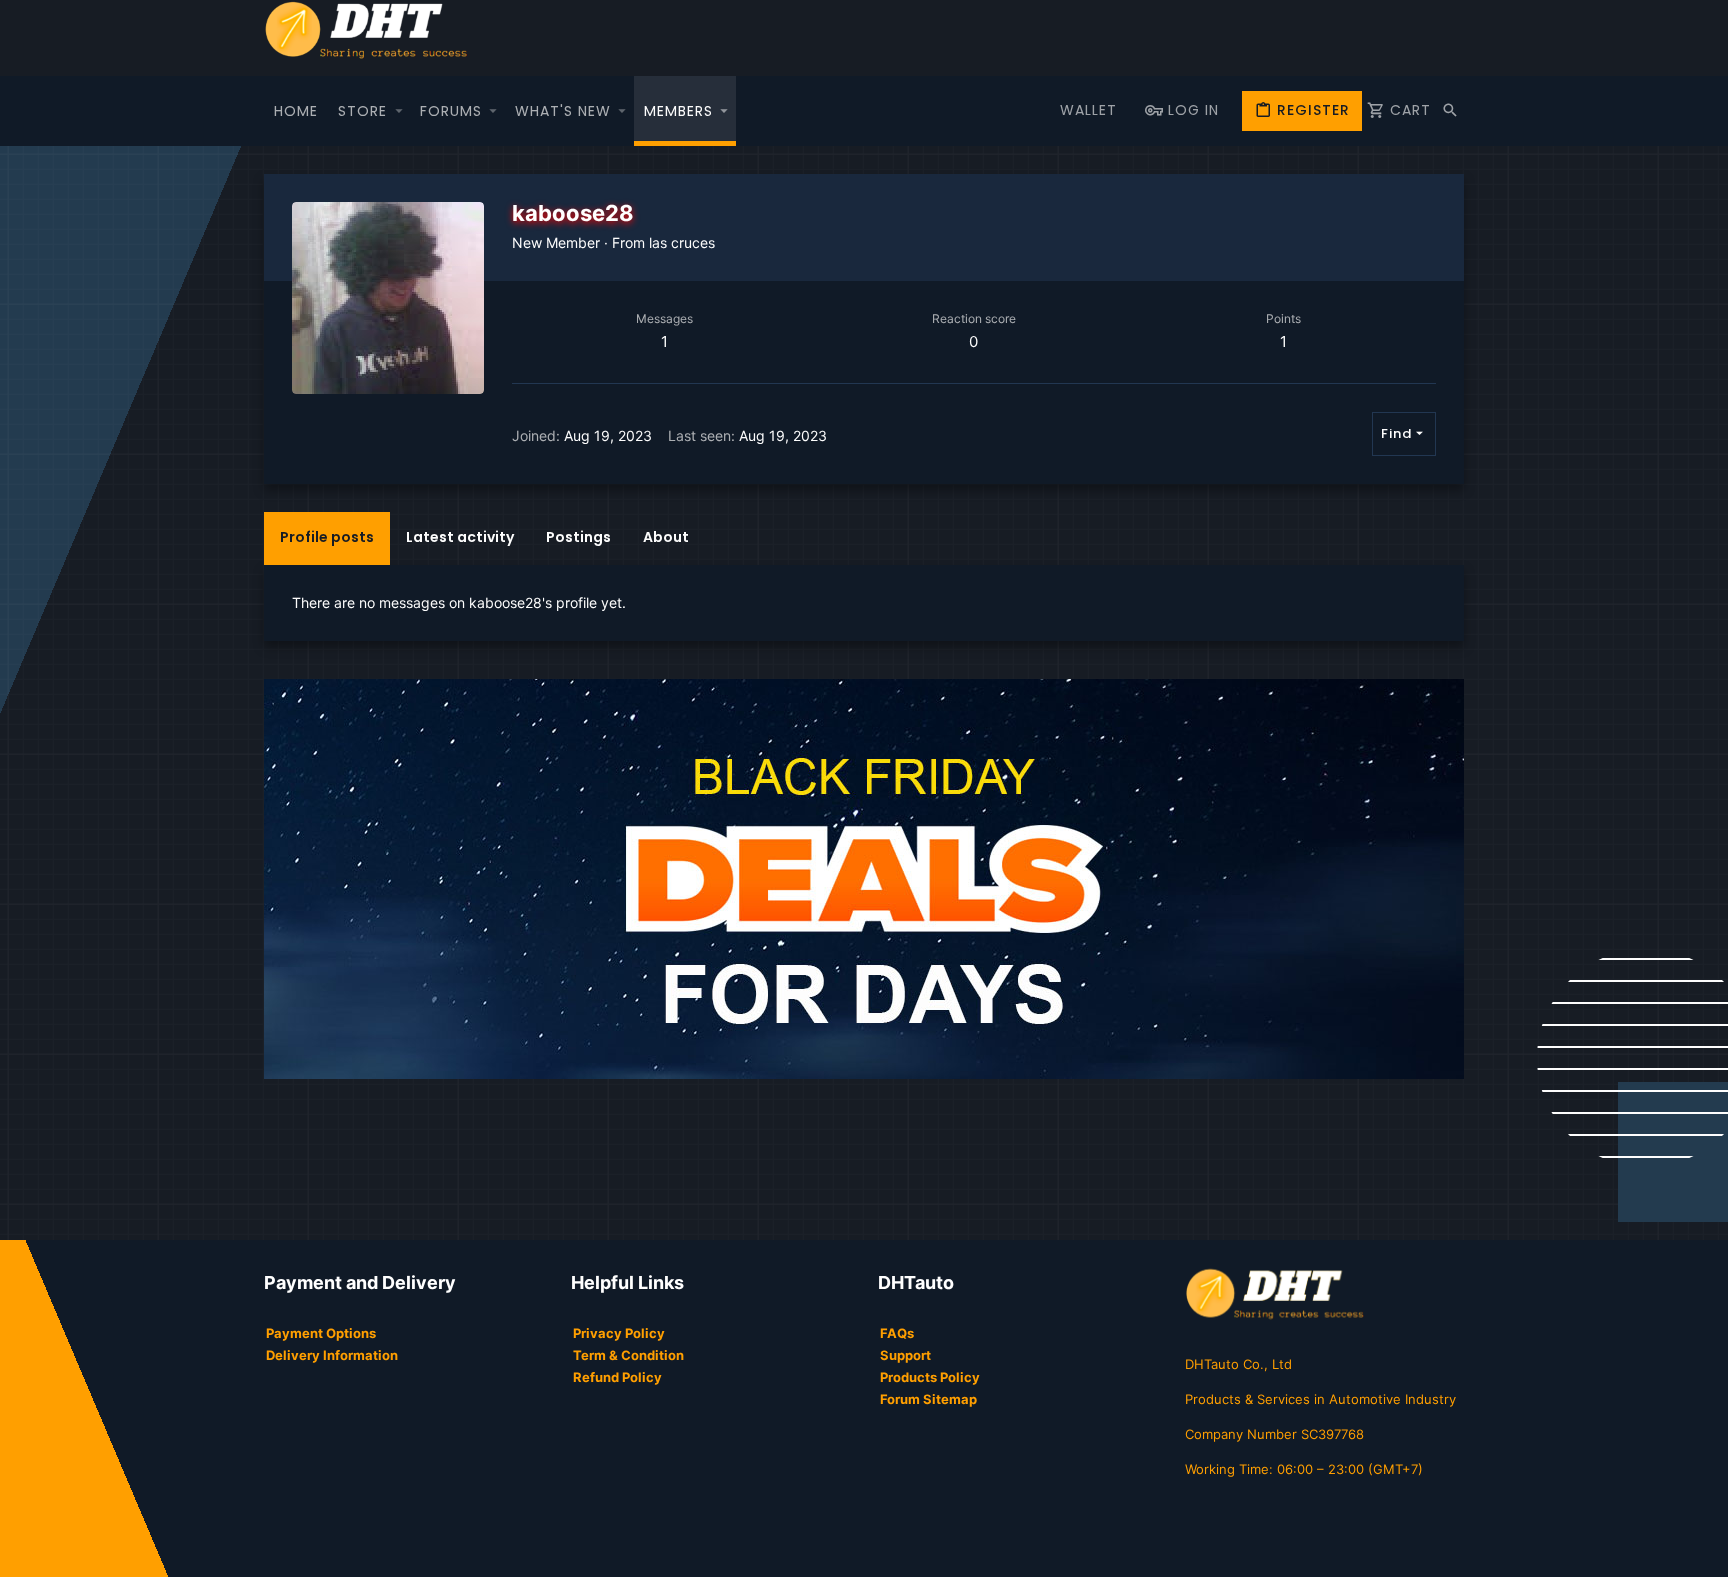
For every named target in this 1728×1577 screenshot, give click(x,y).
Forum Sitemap (928, 1399)
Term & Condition (628, 1355)
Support (905, 1355)
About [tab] (666, 537)
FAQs (897, 1333)
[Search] (1450, 111)
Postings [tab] (578, 537)
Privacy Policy (619, 1333)
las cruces (682, 242)
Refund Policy (617, 1377)
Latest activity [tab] (460, 537)
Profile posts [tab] (327, 537)
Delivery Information (332, 1355)
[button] (399, 111)
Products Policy (930, 1377)
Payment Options (321, 1333)
